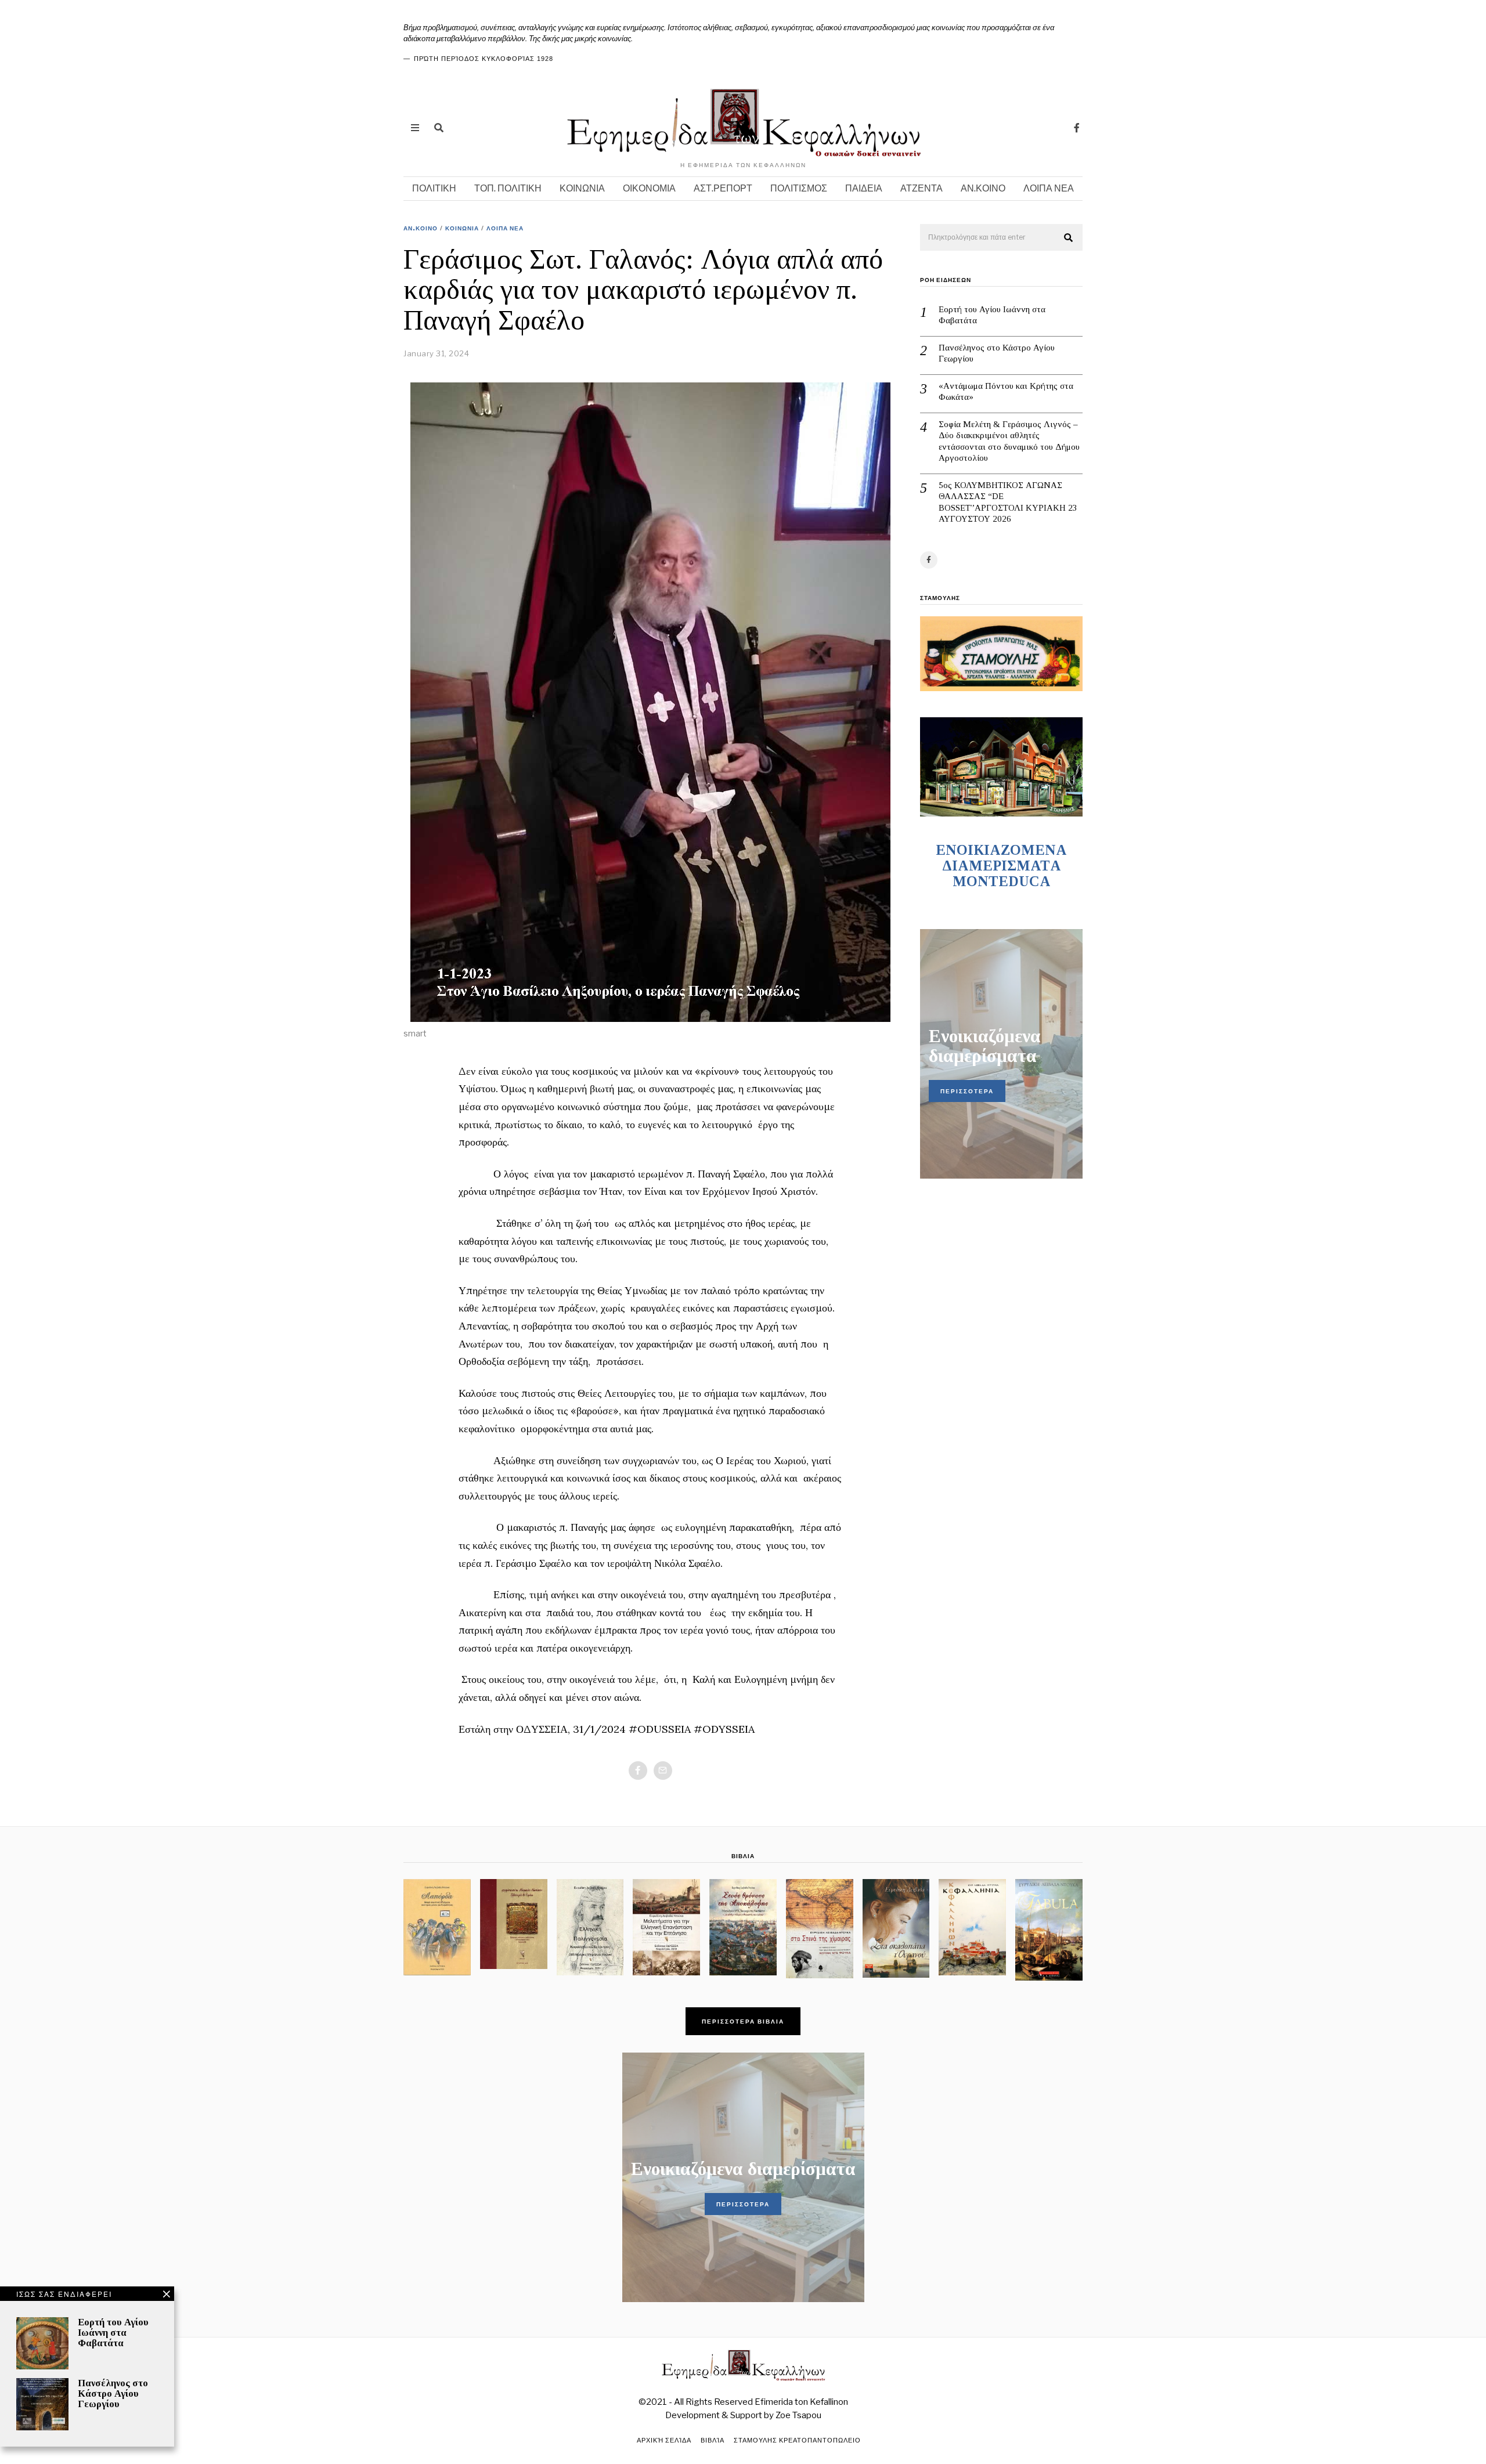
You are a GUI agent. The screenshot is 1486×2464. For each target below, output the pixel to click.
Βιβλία (713, 2440)
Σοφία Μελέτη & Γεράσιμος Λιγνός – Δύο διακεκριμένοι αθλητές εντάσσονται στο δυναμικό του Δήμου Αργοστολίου (1009, 441)
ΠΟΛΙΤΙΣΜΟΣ (799, 188)
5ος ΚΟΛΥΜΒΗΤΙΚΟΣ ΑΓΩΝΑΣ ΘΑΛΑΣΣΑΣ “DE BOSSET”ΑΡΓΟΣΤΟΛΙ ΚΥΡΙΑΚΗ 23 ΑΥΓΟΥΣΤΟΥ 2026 (1008, 502)
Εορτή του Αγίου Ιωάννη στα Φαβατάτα (992, 315)
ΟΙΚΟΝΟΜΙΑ (649, 188)
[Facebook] (1077, 128)
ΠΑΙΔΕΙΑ (864, 188)
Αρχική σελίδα (664, 2440)
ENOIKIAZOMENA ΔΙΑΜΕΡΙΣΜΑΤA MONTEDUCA (1001, 866)
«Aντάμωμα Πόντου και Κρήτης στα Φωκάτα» (1006, 392)
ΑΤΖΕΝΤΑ (921, 188)
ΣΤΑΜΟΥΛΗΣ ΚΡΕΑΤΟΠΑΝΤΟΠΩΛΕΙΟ (797, 2440)
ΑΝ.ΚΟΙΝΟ (983, 188)
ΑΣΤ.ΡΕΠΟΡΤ (723, 188)
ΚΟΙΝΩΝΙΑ (582, 188)
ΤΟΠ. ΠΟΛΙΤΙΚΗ (508, 188)
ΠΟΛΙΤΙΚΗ (434, 188)
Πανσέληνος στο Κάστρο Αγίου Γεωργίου (997, 353)
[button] (1069, 238)
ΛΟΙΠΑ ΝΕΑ (1049, 188)
